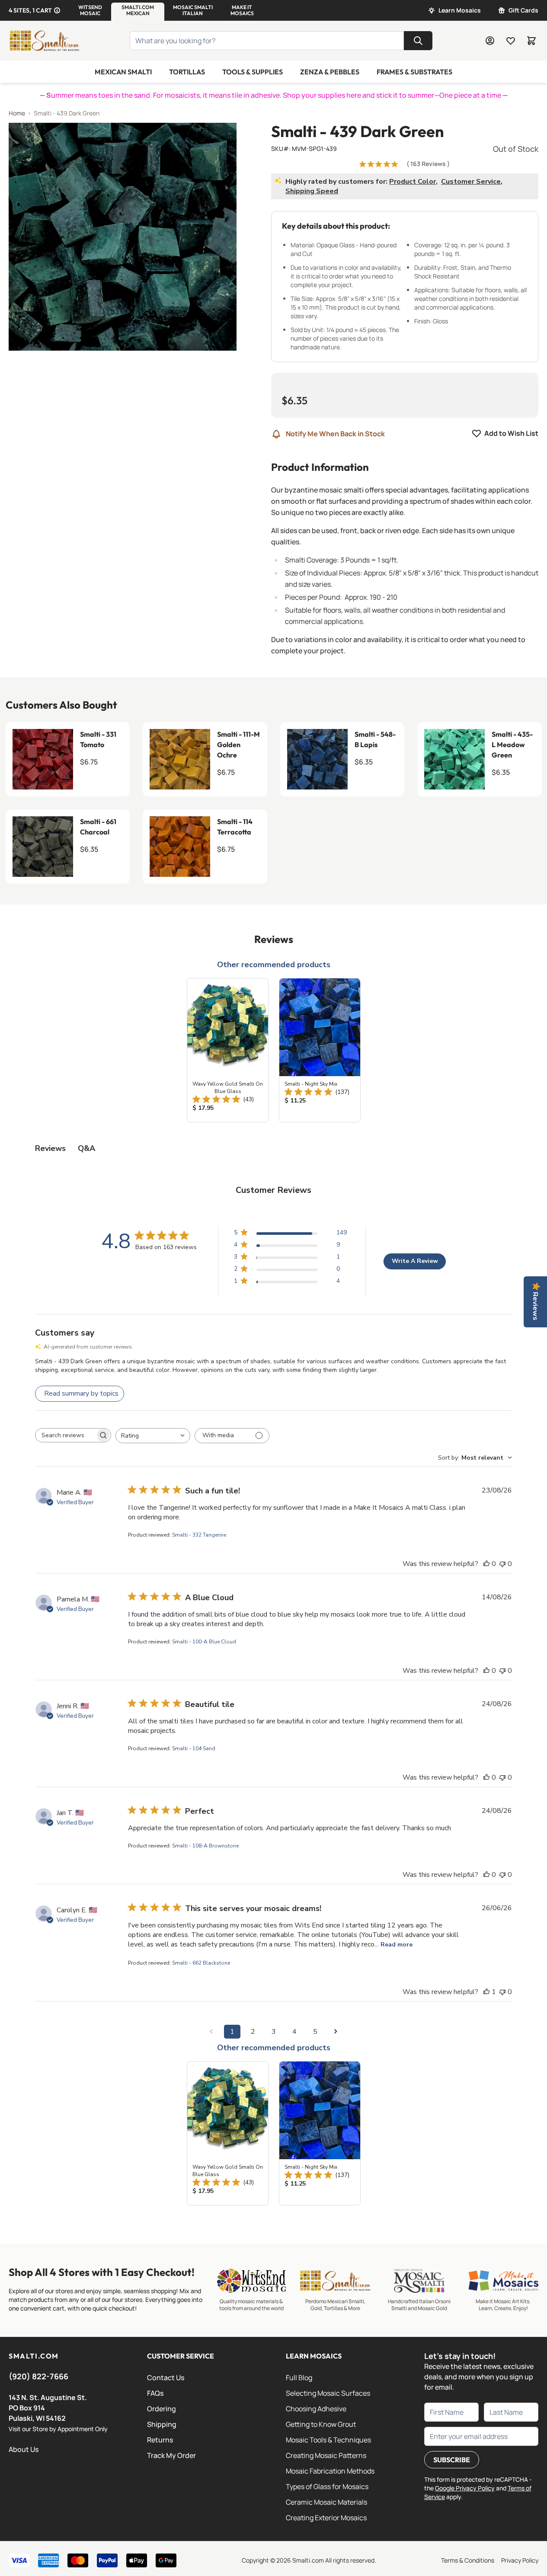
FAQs (155, 2393)
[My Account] (490, 41)
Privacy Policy (520, 2560)
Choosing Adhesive (316, 2409)
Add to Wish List (511, 433)
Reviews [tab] (50, 1148)
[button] (90, 10)
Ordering (162, 2409)
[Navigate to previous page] (211, 2032)
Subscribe (452, 2460)
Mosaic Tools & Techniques (328, 2440)
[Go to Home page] (44, 41)
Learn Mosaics (460, 10)
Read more (397, 1945)
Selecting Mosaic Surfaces (328, 2393)
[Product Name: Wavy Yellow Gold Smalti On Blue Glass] (228, 1050)
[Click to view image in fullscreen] (123, 237)
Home (17, 113)
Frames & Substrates (414, 72)
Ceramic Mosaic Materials (326, 2502)
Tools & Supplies (253, 72)
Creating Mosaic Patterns (326, 2455)
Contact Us (166, 2378)
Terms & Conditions (468, 2560)
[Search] (418, 41)
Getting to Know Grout (321, 2424)
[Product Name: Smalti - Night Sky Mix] (320, 1050)
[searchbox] (65, 1435)
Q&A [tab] (86, 1148)
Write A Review (415, 1261)
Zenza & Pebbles (330, 72)
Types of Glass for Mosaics (327, 2487)
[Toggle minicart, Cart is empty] (531, 41)
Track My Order (171, 2455)
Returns (160, 2440)
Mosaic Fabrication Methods (330, 2471)
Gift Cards (523, 10)
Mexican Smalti (123, 72)
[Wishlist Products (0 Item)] (511, 41)
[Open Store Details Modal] (57, 10)
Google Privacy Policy (465, 2488)
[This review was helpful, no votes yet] (486, 1564)
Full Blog (299, 2378)
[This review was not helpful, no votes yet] (502, 1564)
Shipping (162, 2424)
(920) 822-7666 (38, 2376)
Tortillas (187, 72)
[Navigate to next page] (336, 2032)
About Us (24, 2449)
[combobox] (153, 1436)
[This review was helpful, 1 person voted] (486, 1992)
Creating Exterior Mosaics (326, 2518)
